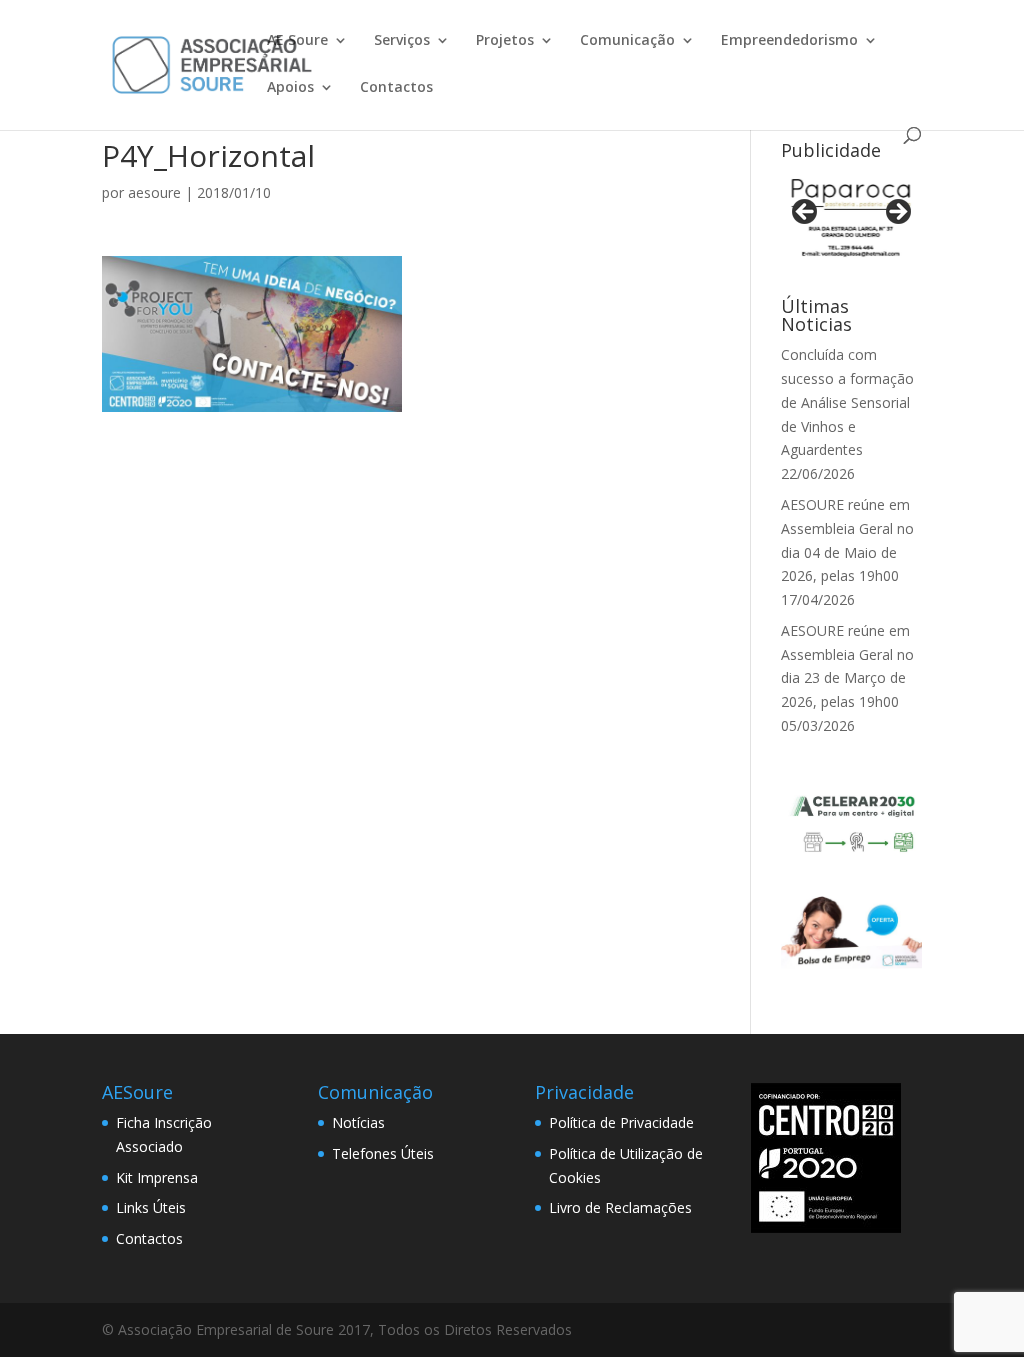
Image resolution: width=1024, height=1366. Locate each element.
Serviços (402, 41)
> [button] (897, 213)
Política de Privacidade (621, 1122)
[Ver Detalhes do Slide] (851, 218)
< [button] (806, 213)
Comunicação (627, 41)
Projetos (505, 41)
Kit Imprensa (157, 1177)
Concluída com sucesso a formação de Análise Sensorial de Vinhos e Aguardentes (847, 402)
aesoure (154, 192)
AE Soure (297, 41)
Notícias (358, 1122)
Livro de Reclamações (620, 1207)
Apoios (290, 88)
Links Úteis (151, 1207)
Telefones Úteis (383, 1153)
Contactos (396, 88)
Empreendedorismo (789, 41)
